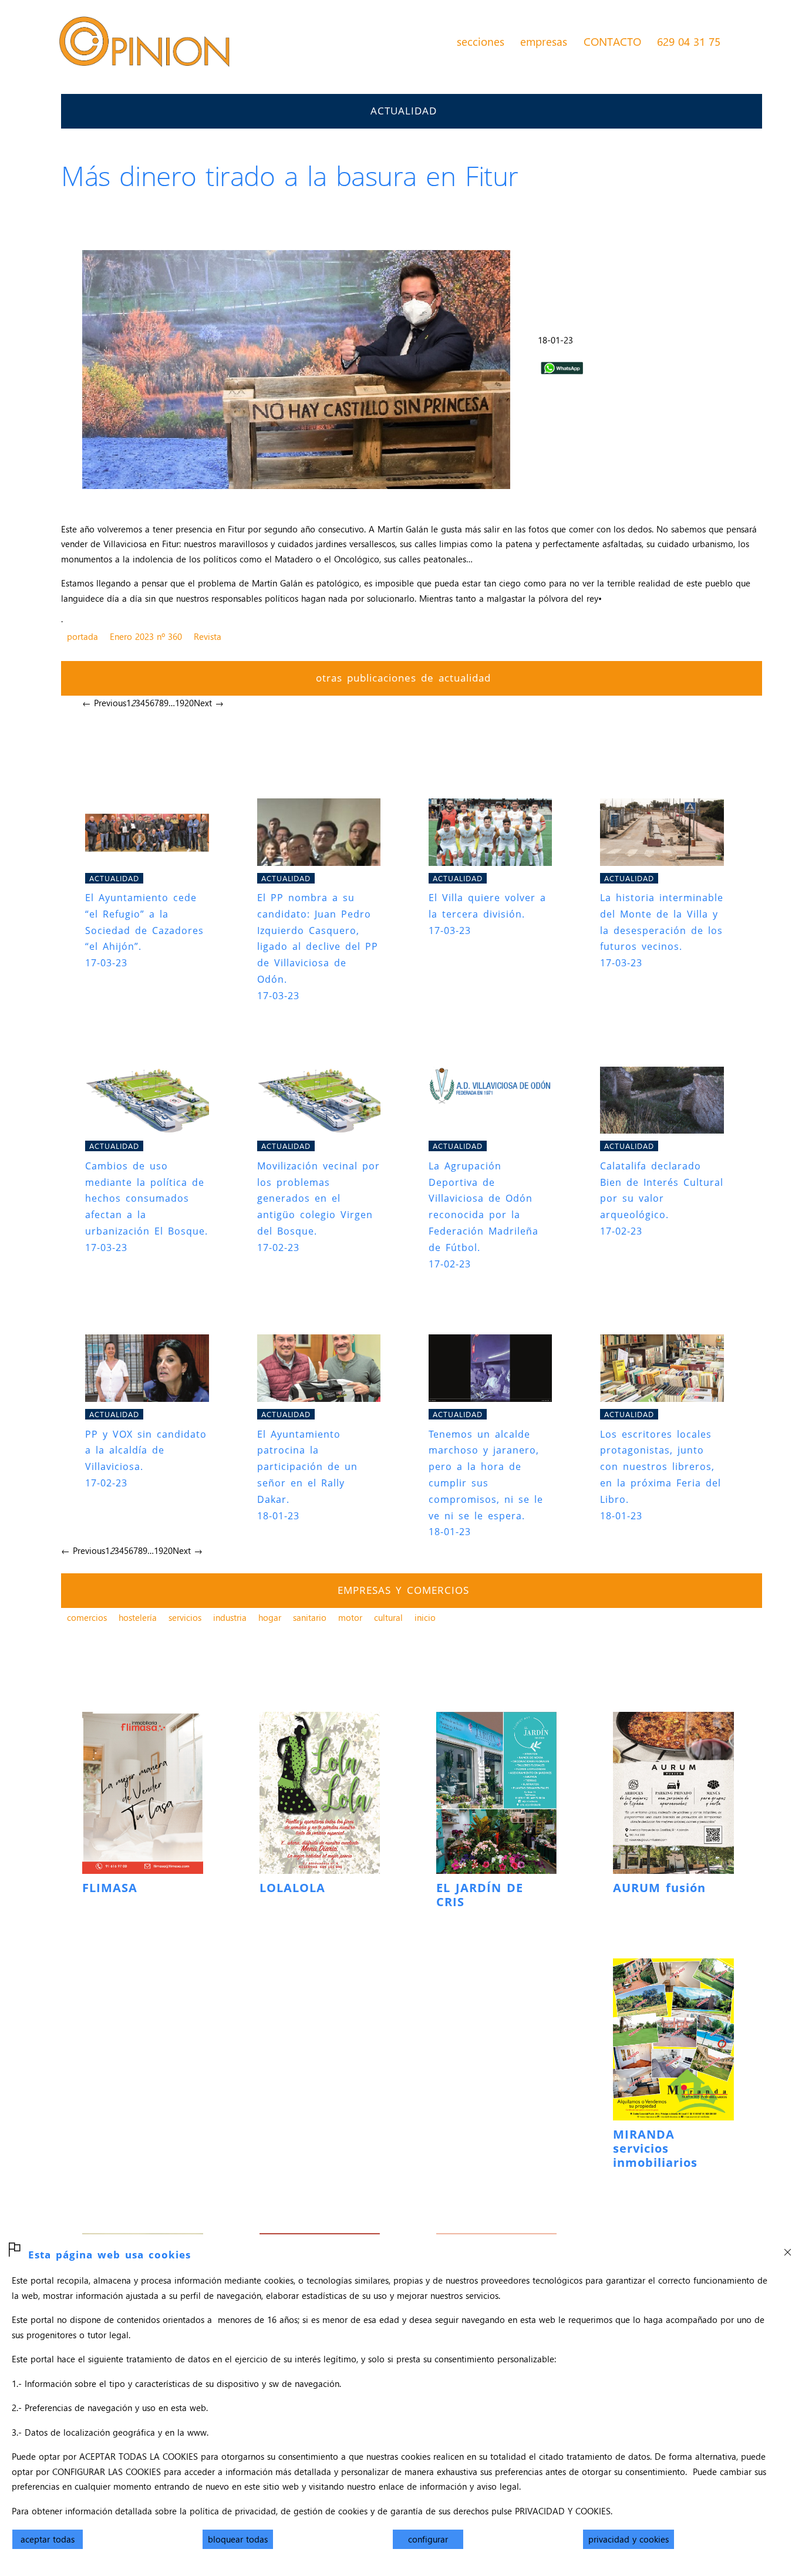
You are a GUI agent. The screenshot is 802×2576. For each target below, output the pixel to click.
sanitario (310, 1617)
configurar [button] (428, 2539)
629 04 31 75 (689, 41)
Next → (209, 703)
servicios (185, 1617)
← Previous (104, 703)
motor (350, 1617)
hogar (270, 1617)
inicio (425, 1617)
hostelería (138, 1617)
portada (82, 636)
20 (189, 703)
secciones (481, 41)
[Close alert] (787, 2248)
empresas (544, 41)
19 (180, 703)
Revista (208, 636)
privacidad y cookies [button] (629, 2539)
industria (230, 1617)
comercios (87, 1617)
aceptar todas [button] (48, 2539)
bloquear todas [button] (238, 2539)
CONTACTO (612, 41)
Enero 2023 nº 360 (146, 636)
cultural (388, 1617)
